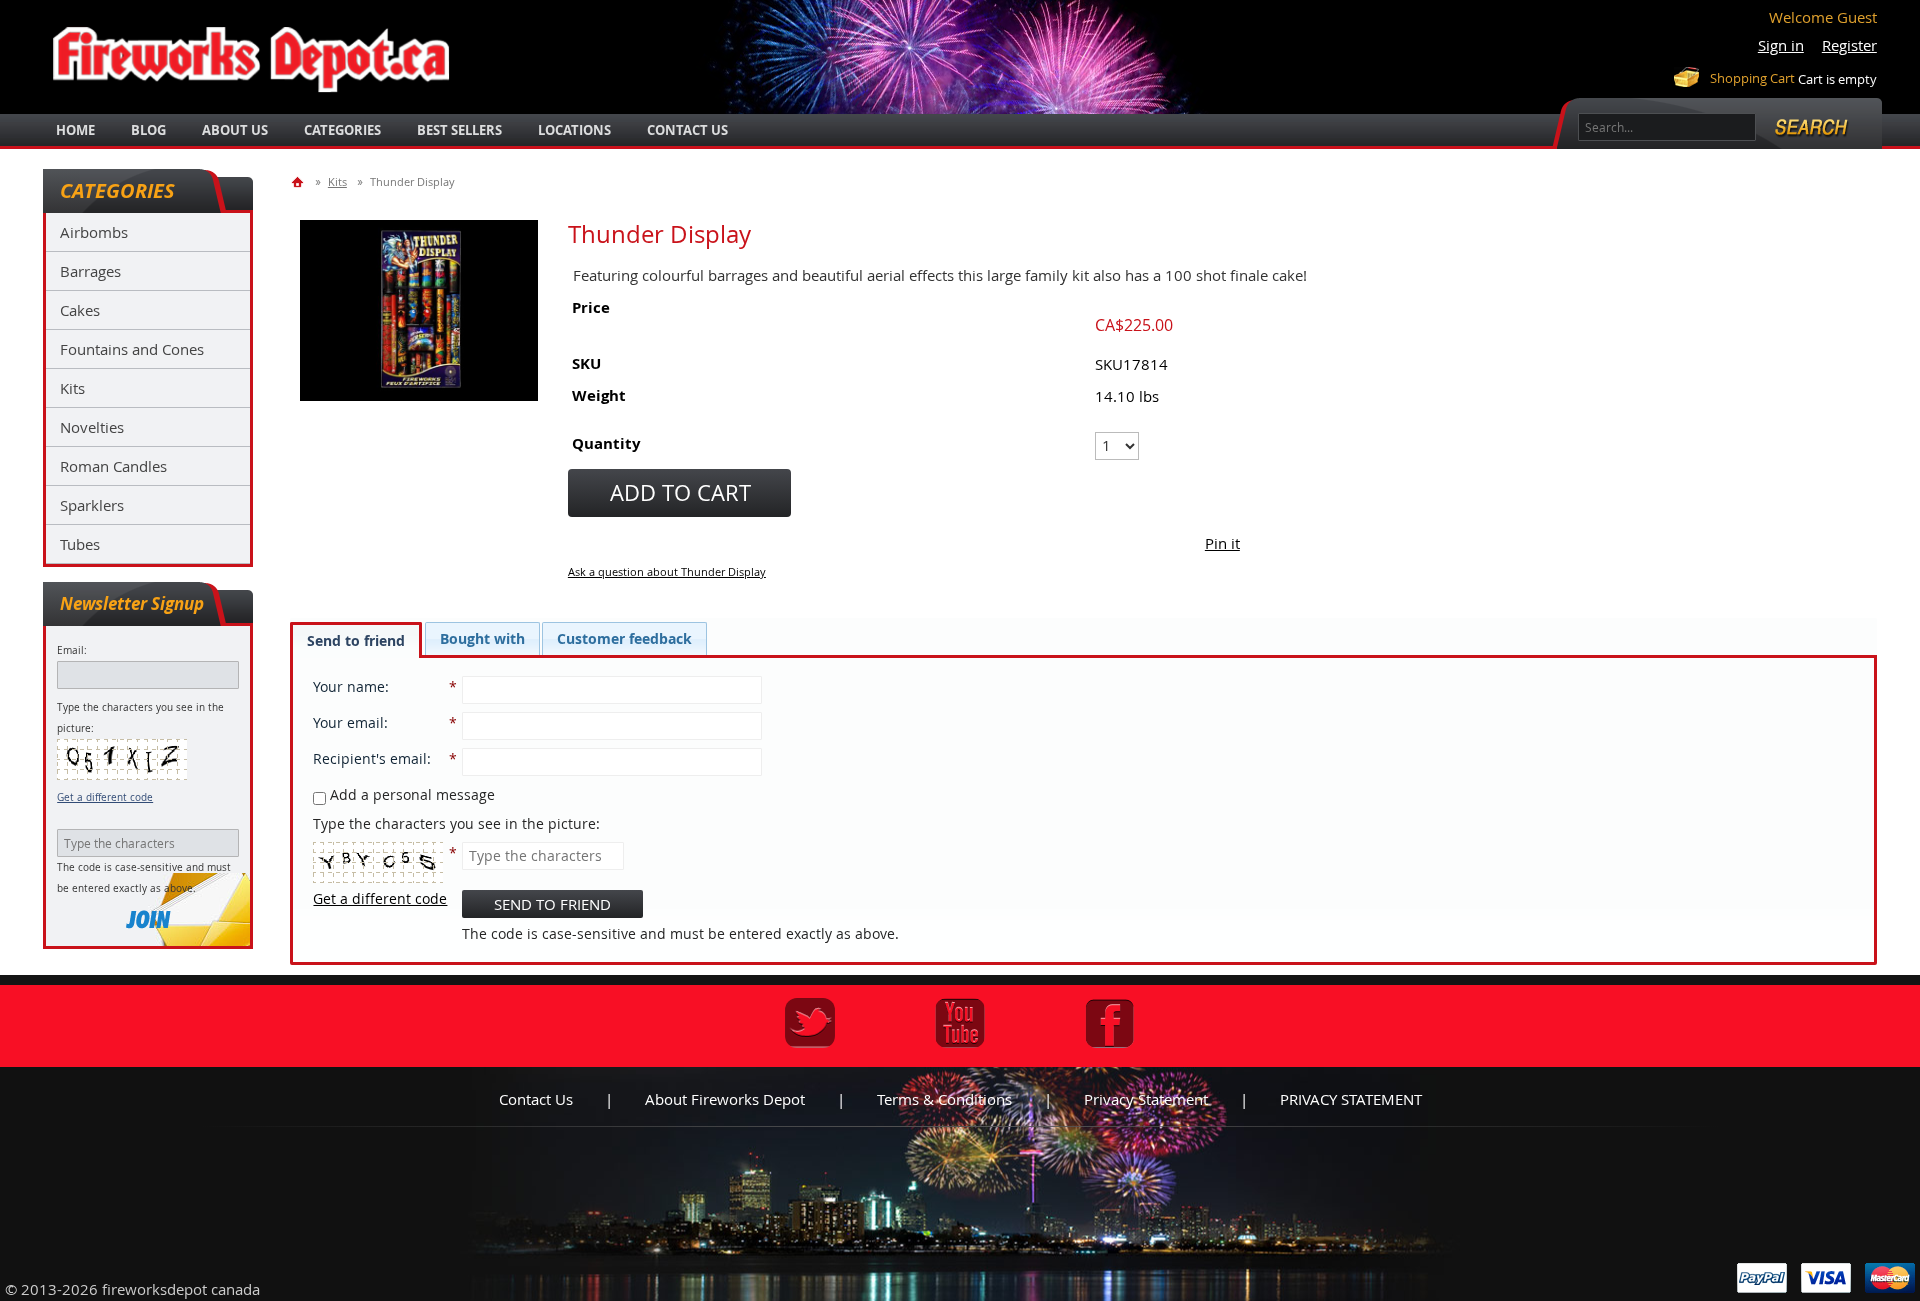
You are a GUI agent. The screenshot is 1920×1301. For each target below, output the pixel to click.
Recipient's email (370, 758)
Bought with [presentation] (482, 638)
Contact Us (687, 130)
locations (574, 130)
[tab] (356, 640)
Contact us (536, 1099)
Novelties (92, 427)
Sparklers (92, 505)
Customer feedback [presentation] (624, 638)
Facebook (1110, 1023)
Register (1849, 45)
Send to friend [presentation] (356, 640)
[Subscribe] (148, 919)
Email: (72, 650)
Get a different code (105, 797)
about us (235, 130)
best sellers (459, 130)
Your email (348, 722)
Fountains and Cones (132, 349)
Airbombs (94, 232)
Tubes (80, 544)
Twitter (810, 1023)
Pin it (1222, 543)
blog (148, 130)
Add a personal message (410, 794)
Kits (72, 388)
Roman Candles (113, 466)
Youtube (960, 1023)
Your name (349, 686)
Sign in (1781, 45)
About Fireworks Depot (725, 1099)
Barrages (90, 271)
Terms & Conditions (944, 1099)
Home (75, 130)
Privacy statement (1146, 1099)
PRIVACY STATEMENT (1351, 1099)
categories (342, 130)
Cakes (80, 310)
